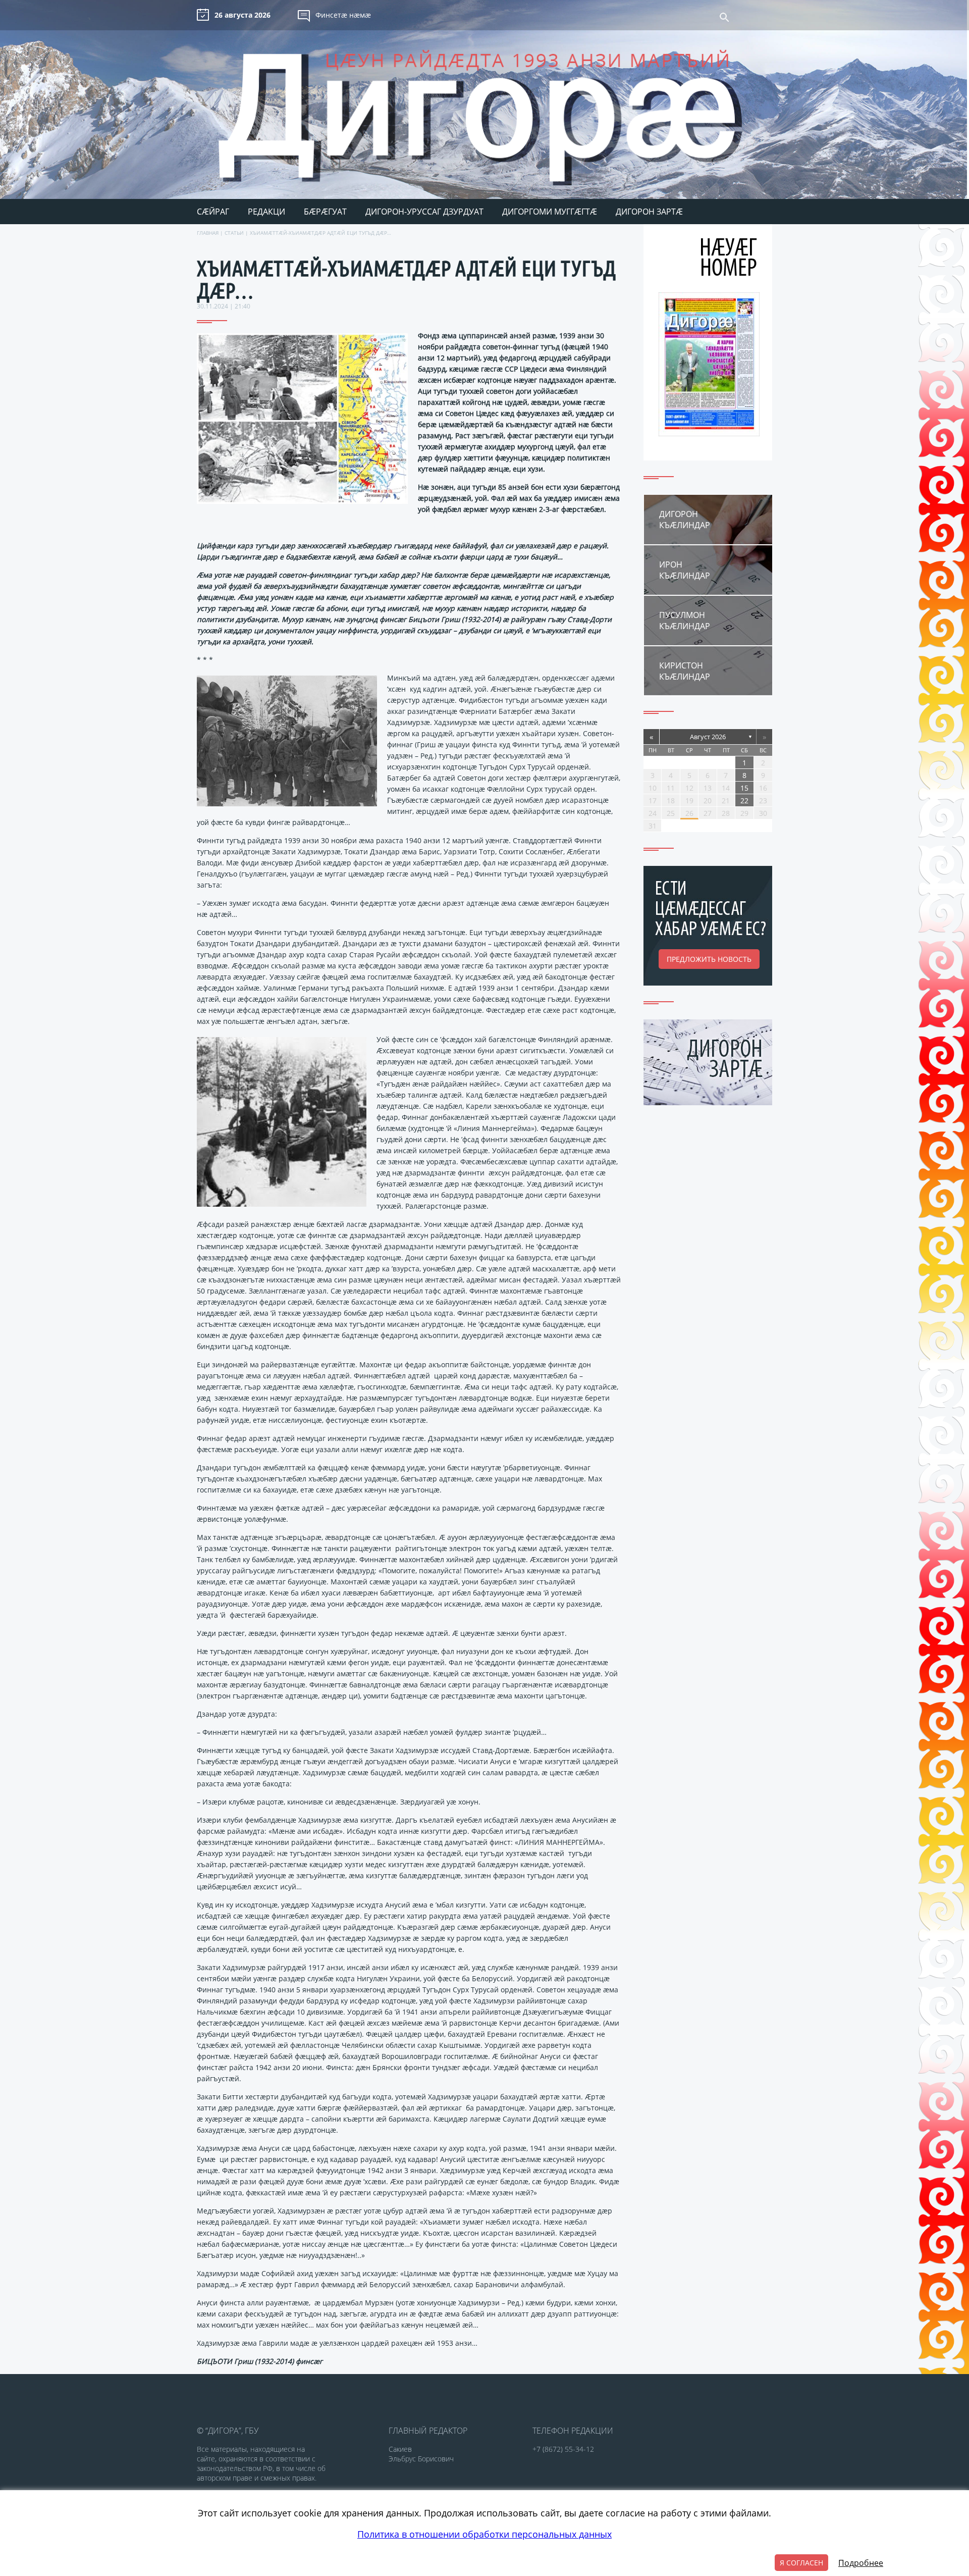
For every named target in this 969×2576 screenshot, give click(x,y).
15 (744, 788)
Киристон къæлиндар (685, 671)
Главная (208, 233)
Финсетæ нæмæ (343, 15)
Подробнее (861, 2563)
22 (744, 801)
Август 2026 (708, 737)
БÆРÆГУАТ (325, 212)
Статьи (234, 233)
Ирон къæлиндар (685, 570)
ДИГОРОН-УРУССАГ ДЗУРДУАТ (424, 212)
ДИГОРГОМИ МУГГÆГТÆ (550, 212)
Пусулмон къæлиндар (685, 621)
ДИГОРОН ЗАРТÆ (649, 212)
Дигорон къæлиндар (685, 520)
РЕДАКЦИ (266, 212)
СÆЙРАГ (213, 212)
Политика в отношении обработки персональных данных (484, 2534)
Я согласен (801, 2563)
